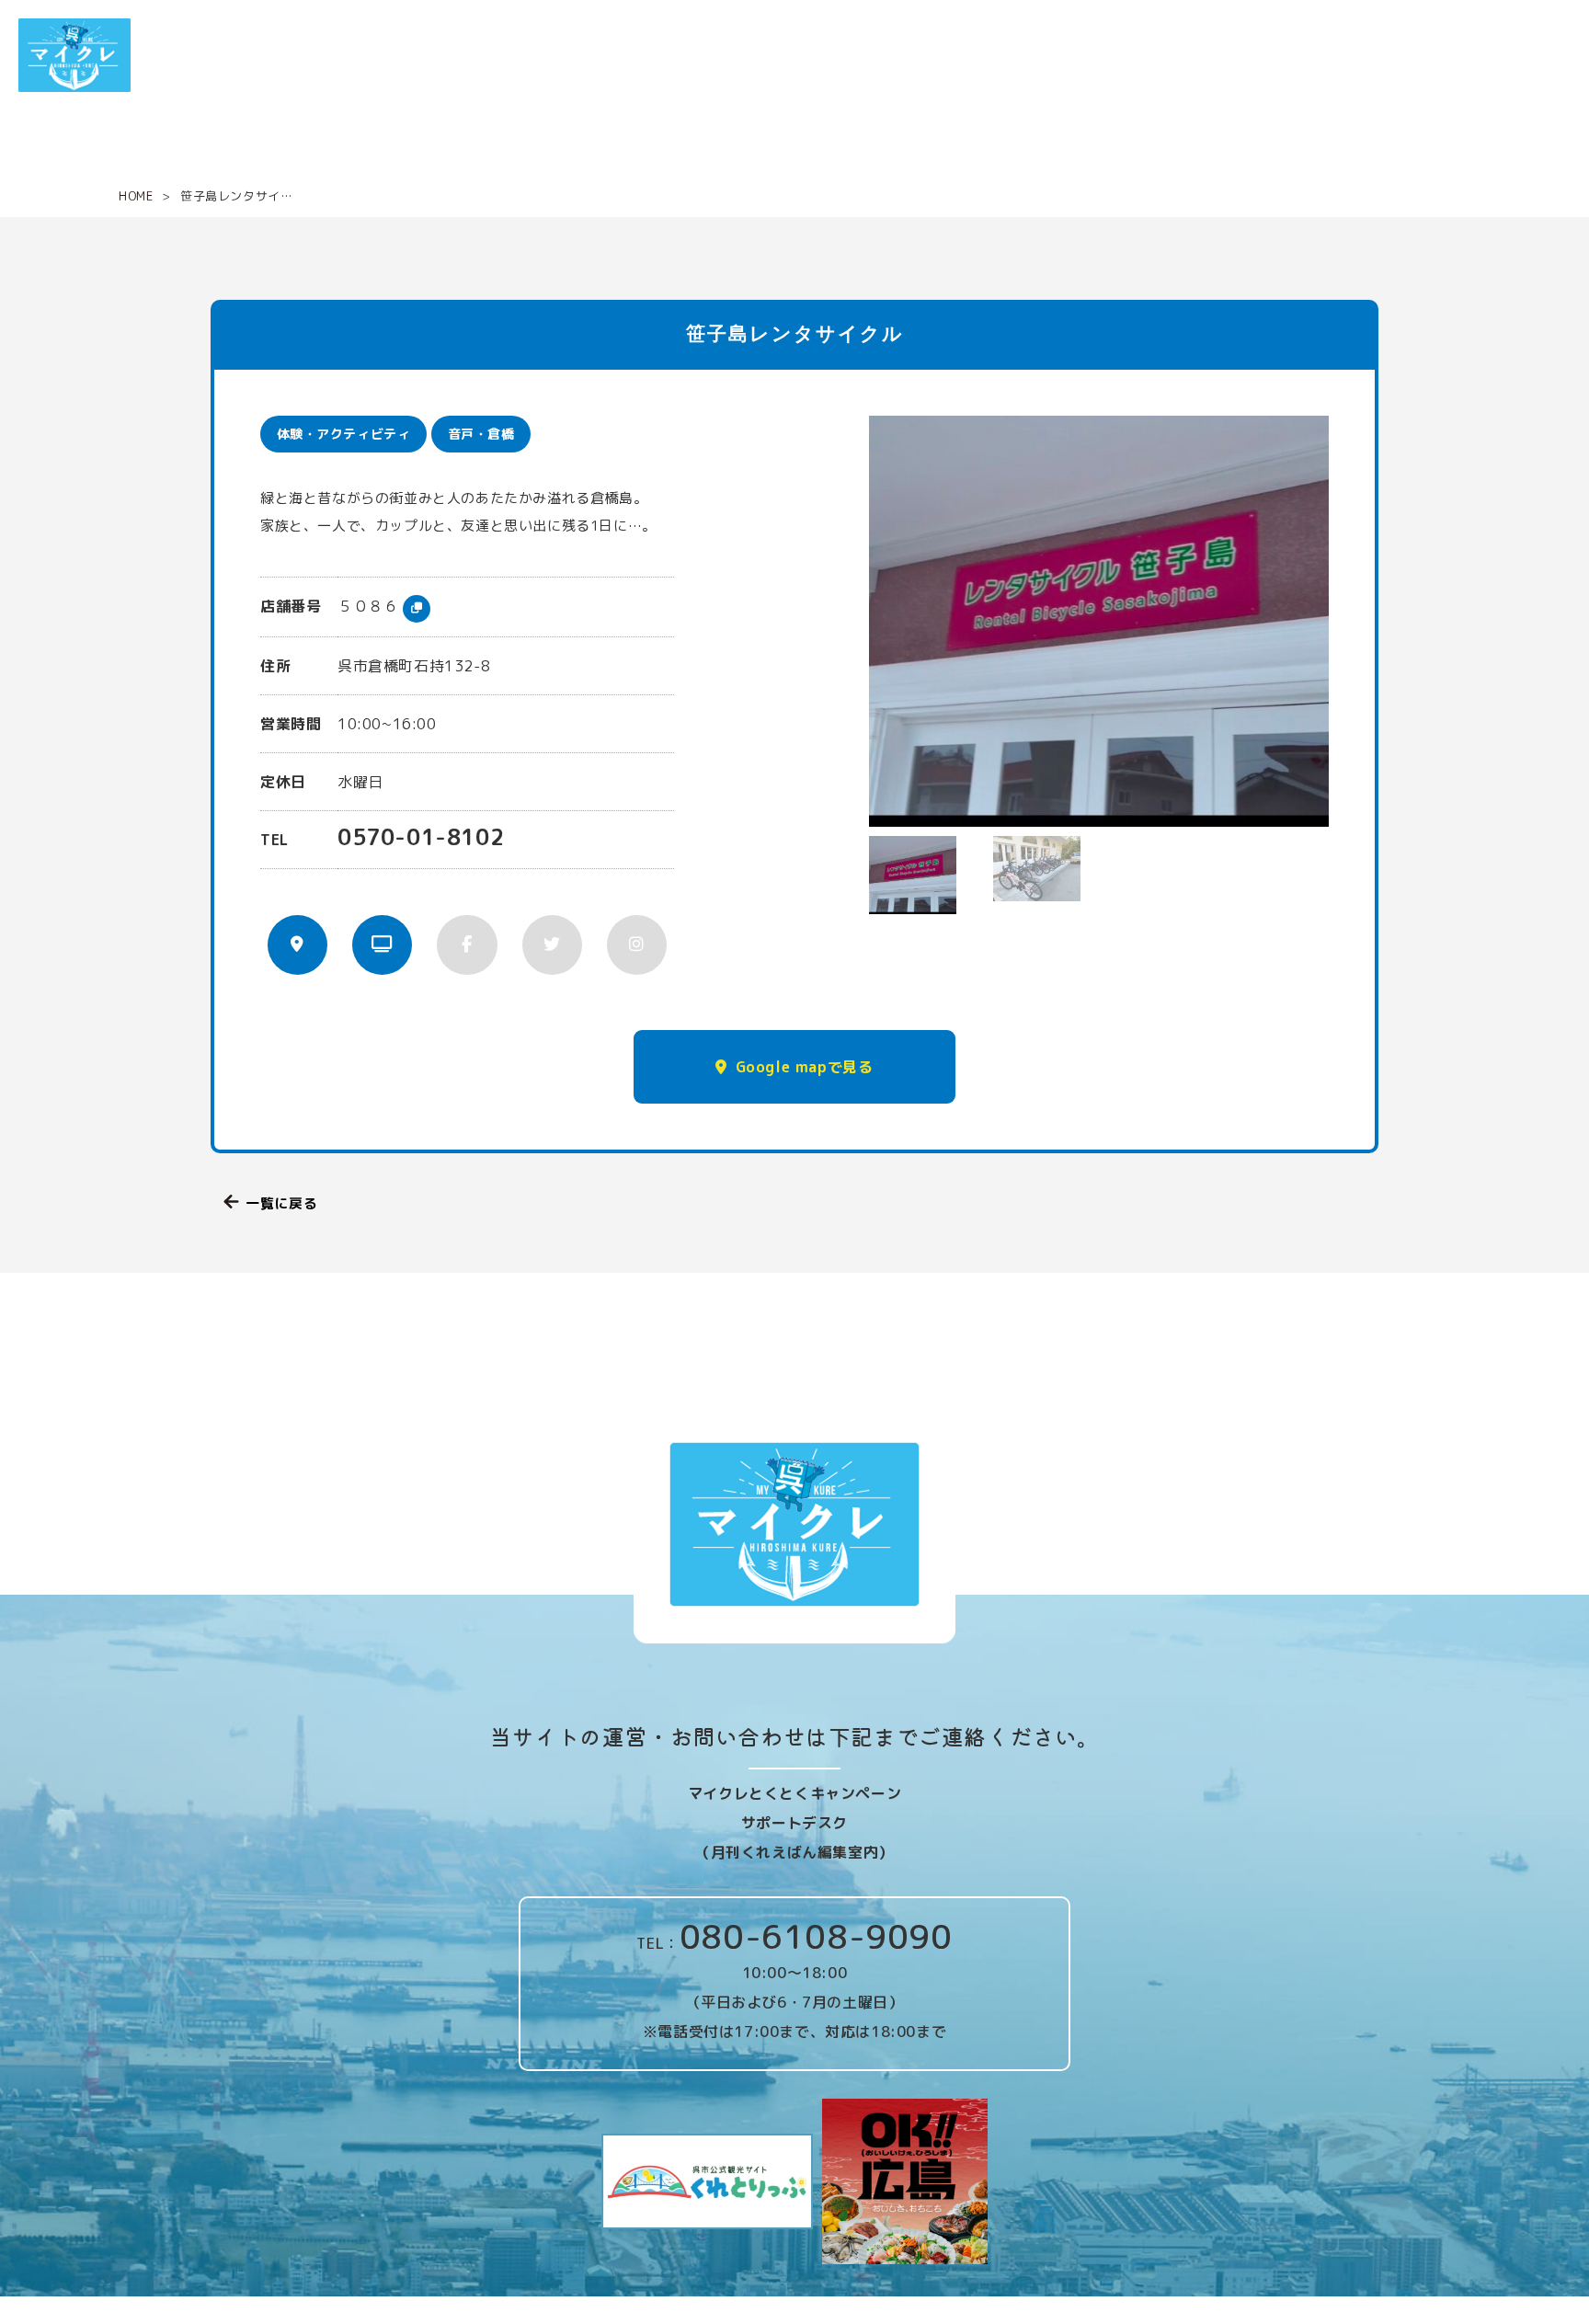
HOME (136, 196)
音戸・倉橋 (481, 434)
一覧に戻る (281, 1203)
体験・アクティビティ (344, 434)
